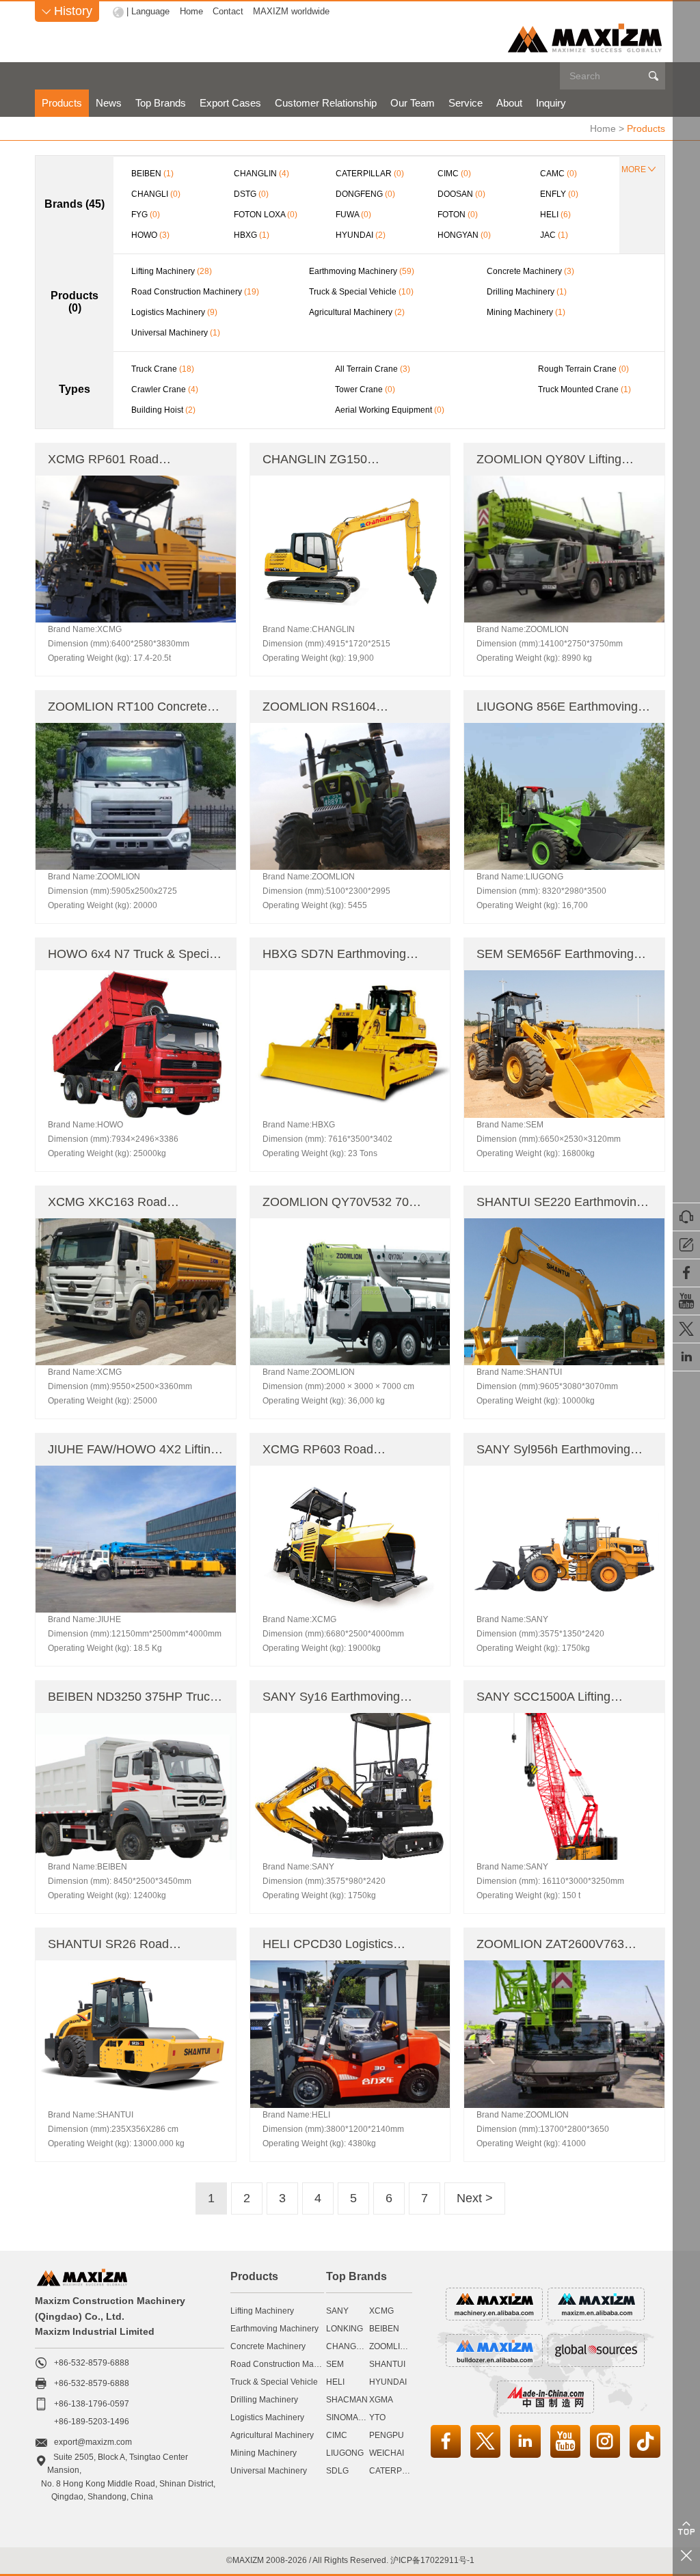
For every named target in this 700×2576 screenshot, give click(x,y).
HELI (335, 2382)
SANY (337, 2311)
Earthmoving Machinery (274, 2329)
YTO (377, 2417)
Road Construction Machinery (286, 2364)
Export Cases (230, 103)
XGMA (381, 2400)
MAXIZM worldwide (291, 11)
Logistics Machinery (267, 2417)
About (509, 103)
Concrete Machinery (268, 2346)
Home (191, 11)
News (109, 103)
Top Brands (161, 103)
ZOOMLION (391, 2346)
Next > (475, 2198)
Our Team (413, 103)
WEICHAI (387, 2453)
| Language (148, 11)
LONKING (345, 2329)
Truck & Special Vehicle (274, 2382)
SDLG (337, 2471)
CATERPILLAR (397, 2471)
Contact (228, 11)
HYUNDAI (388, 2382)
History (67, 11)
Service (466, 103)
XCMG (381, 2311)
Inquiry (551, 103)
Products (62, 103)
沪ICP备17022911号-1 (432, 2560)
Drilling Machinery (264, 2400)
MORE (634, 169)
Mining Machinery (264, 2453)
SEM (335, 2364)
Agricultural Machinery (272, 2435)
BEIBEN (384, 2329)
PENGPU (387, 2435)
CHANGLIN (348, 2346)
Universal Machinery (269, 2471)
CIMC (337, 2435)
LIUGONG (345, 2453)
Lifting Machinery (262, 2311)
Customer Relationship (326, 103)
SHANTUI (387, 2364)
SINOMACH (348, 2417)
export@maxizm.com (93, 2442)
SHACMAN (347, 2400)
